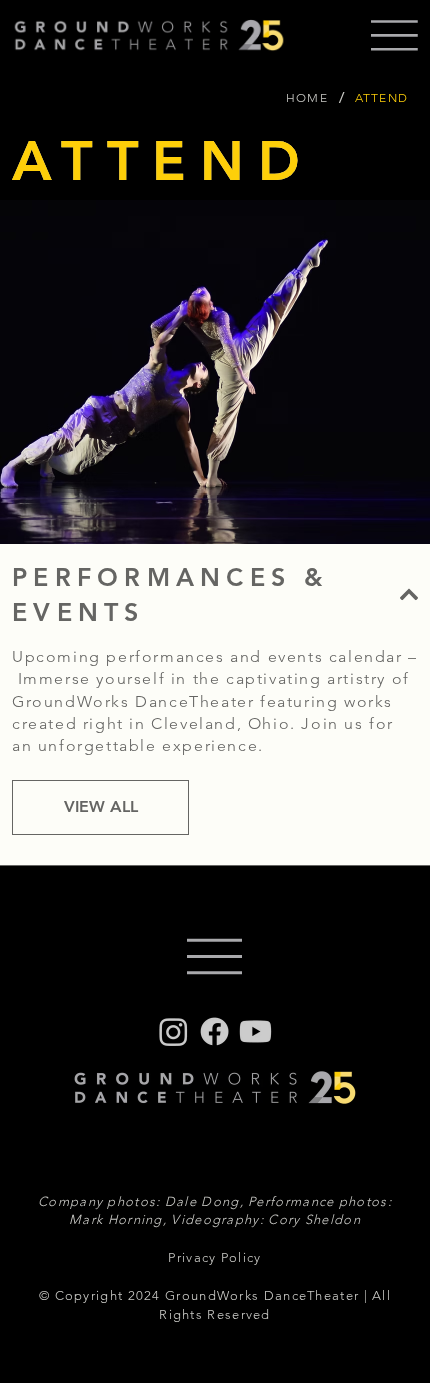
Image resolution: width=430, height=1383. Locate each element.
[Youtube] (255, 1031)
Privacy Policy (214, 1257)
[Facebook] (214, 1031)
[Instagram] (173, 1031)
